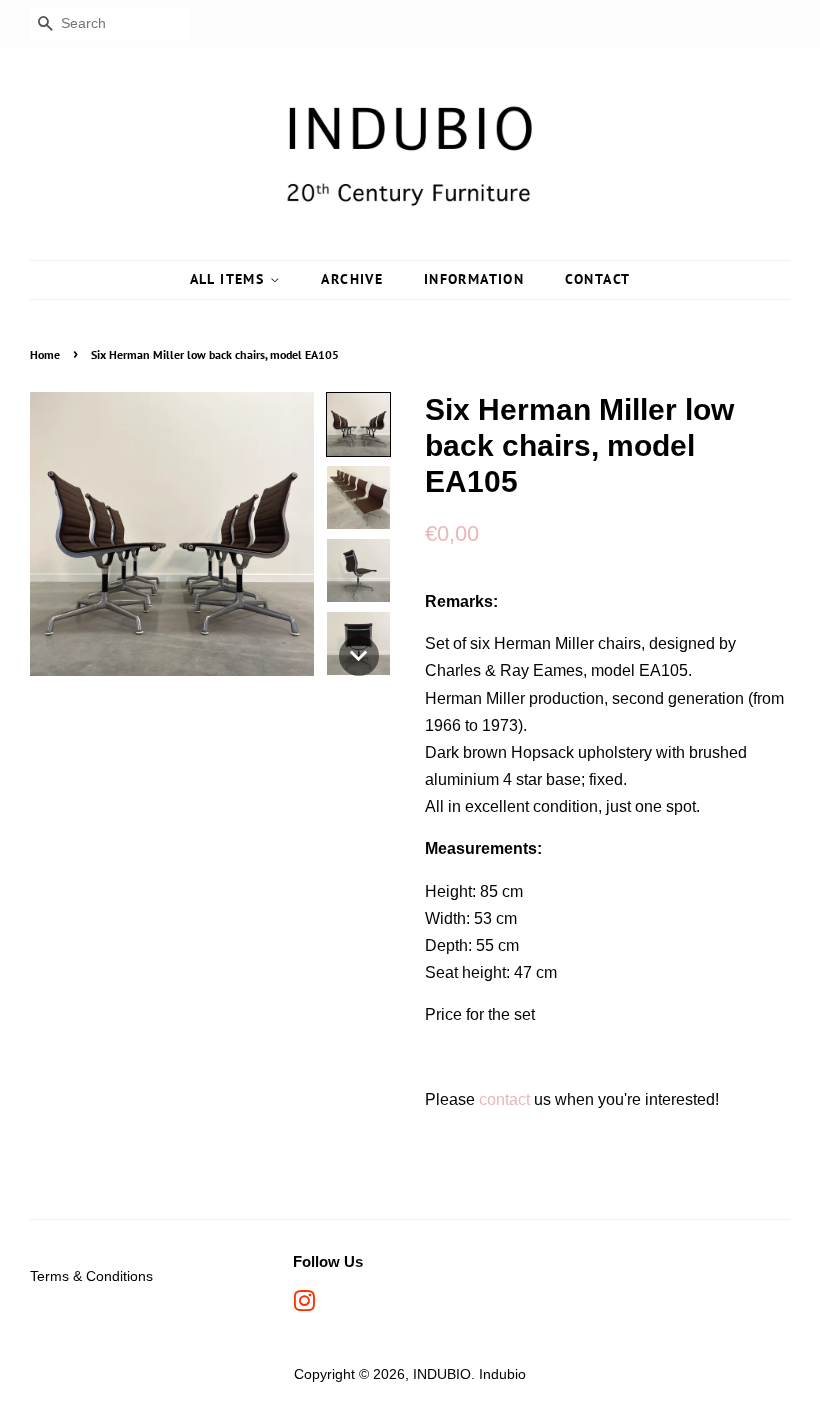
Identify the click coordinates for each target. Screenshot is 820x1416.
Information (474, 279)
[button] (358, 424)
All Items (230, 279)
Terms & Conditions (91, 1276)
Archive (352, 279)
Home (45, 354)
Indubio (502, 1374)
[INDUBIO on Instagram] (304, 1305)
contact (504, 1099)
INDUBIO (442, 1374)
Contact (598, 279)
